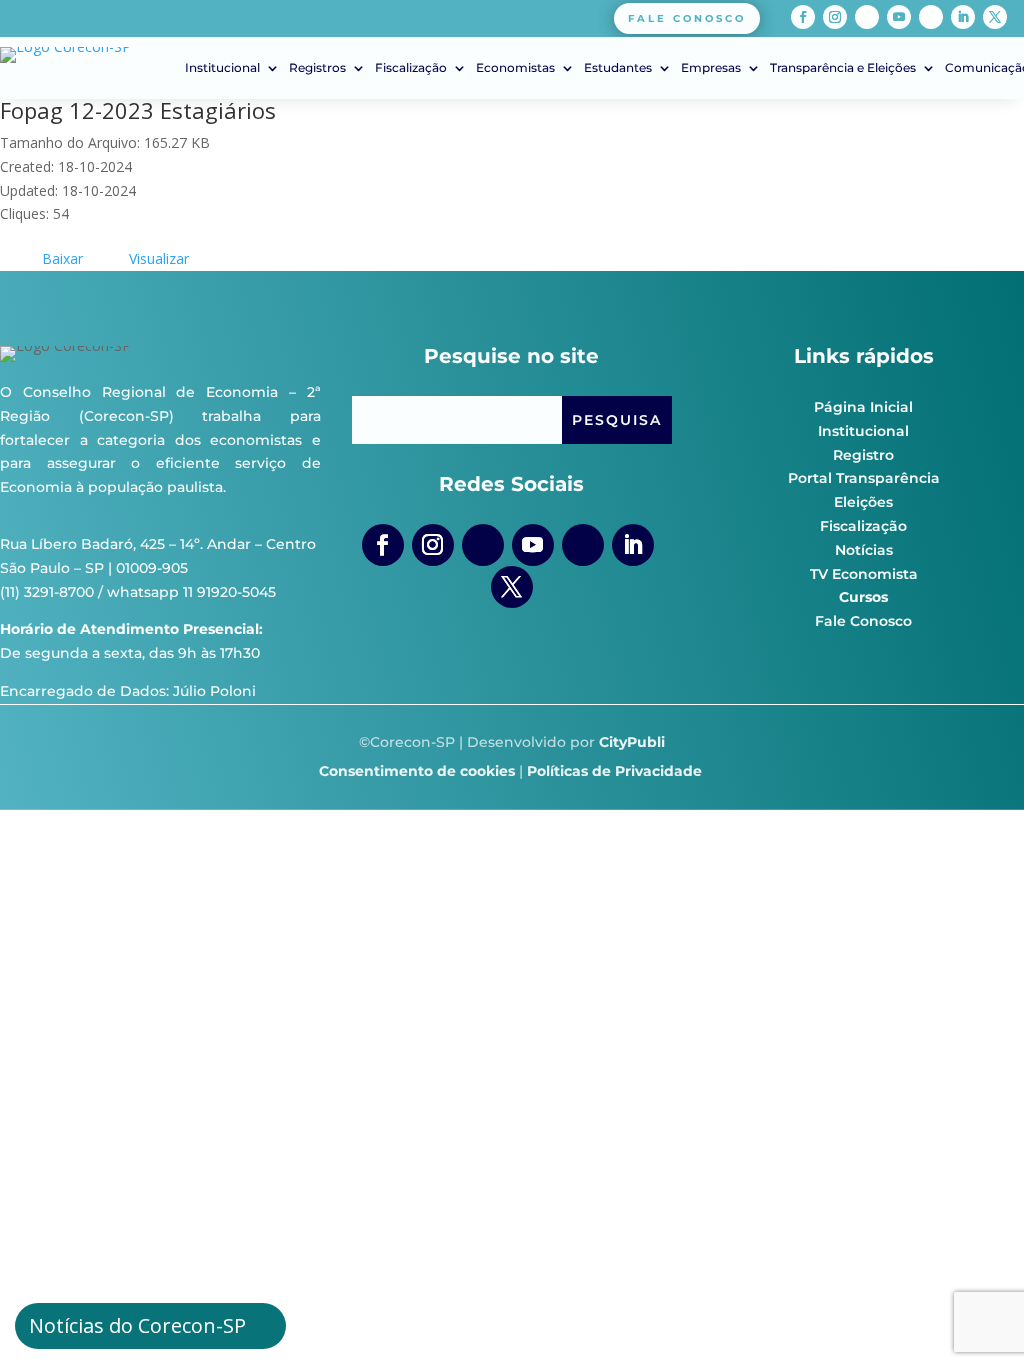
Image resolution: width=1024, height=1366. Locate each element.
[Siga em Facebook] (803, 17)
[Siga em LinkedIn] (963, 17)
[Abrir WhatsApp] (974, 1315)
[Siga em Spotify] (931, 17)
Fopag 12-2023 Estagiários (138, 110)
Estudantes (618, 68)
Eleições (863, 502)
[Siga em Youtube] (899, 17)
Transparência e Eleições (843, 68)
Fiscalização (411, 68)
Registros (317, 68)
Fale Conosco (863, 621)
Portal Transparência (864, 478)
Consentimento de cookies (417, 771)
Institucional (222, 68)
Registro (863, 455)
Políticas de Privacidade (614, 771)
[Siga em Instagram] (835, 17)
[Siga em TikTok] (867, 17)
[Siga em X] (995, 17)
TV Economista (864, 574)
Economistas (515, 68)
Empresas (711, 68)
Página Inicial (863, 407)
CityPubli (632, 742)
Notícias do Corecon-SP (137, 1325)
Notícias (864, 550)
